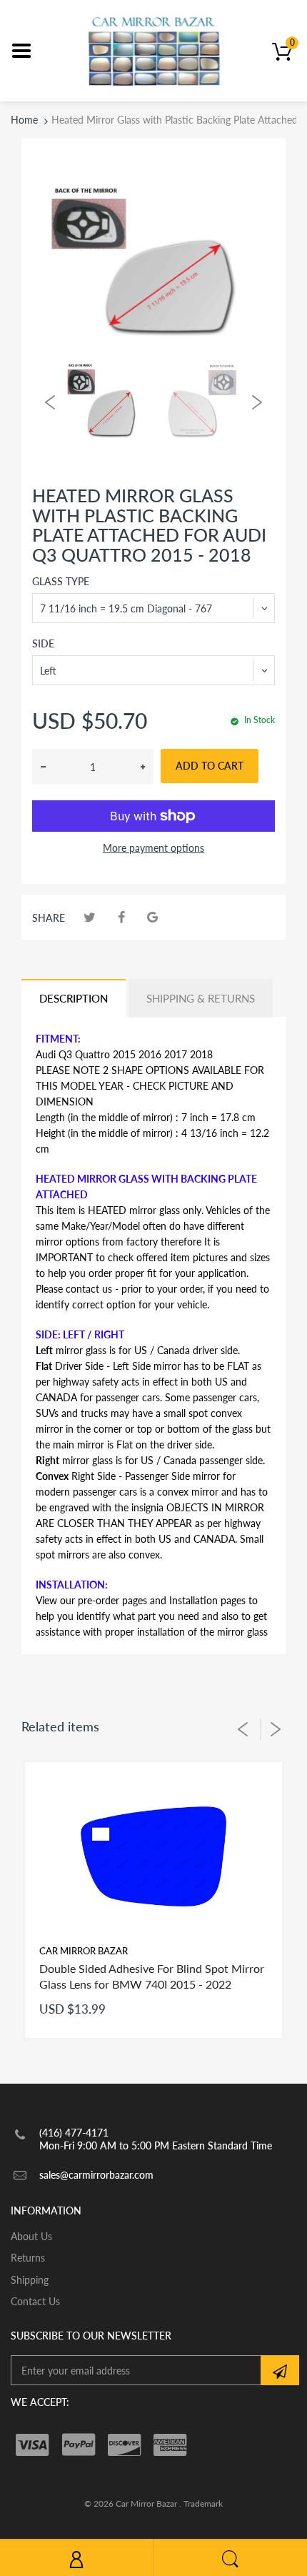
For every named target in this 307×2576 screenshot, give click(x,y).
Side (43, 643)
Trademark (203, 2503)
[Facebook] (121, 917)
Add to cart (210, 766)
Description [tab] (74, 998)
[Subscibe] (280, 2370)
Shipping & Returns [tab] (201, 998)
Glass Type (61, 581)
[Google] (152, 917)
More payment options (153, 848)
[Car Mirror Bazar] (154, 50)
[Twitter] (90, 917)
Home (24, 120)
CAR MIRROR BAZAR (84, 1951)
